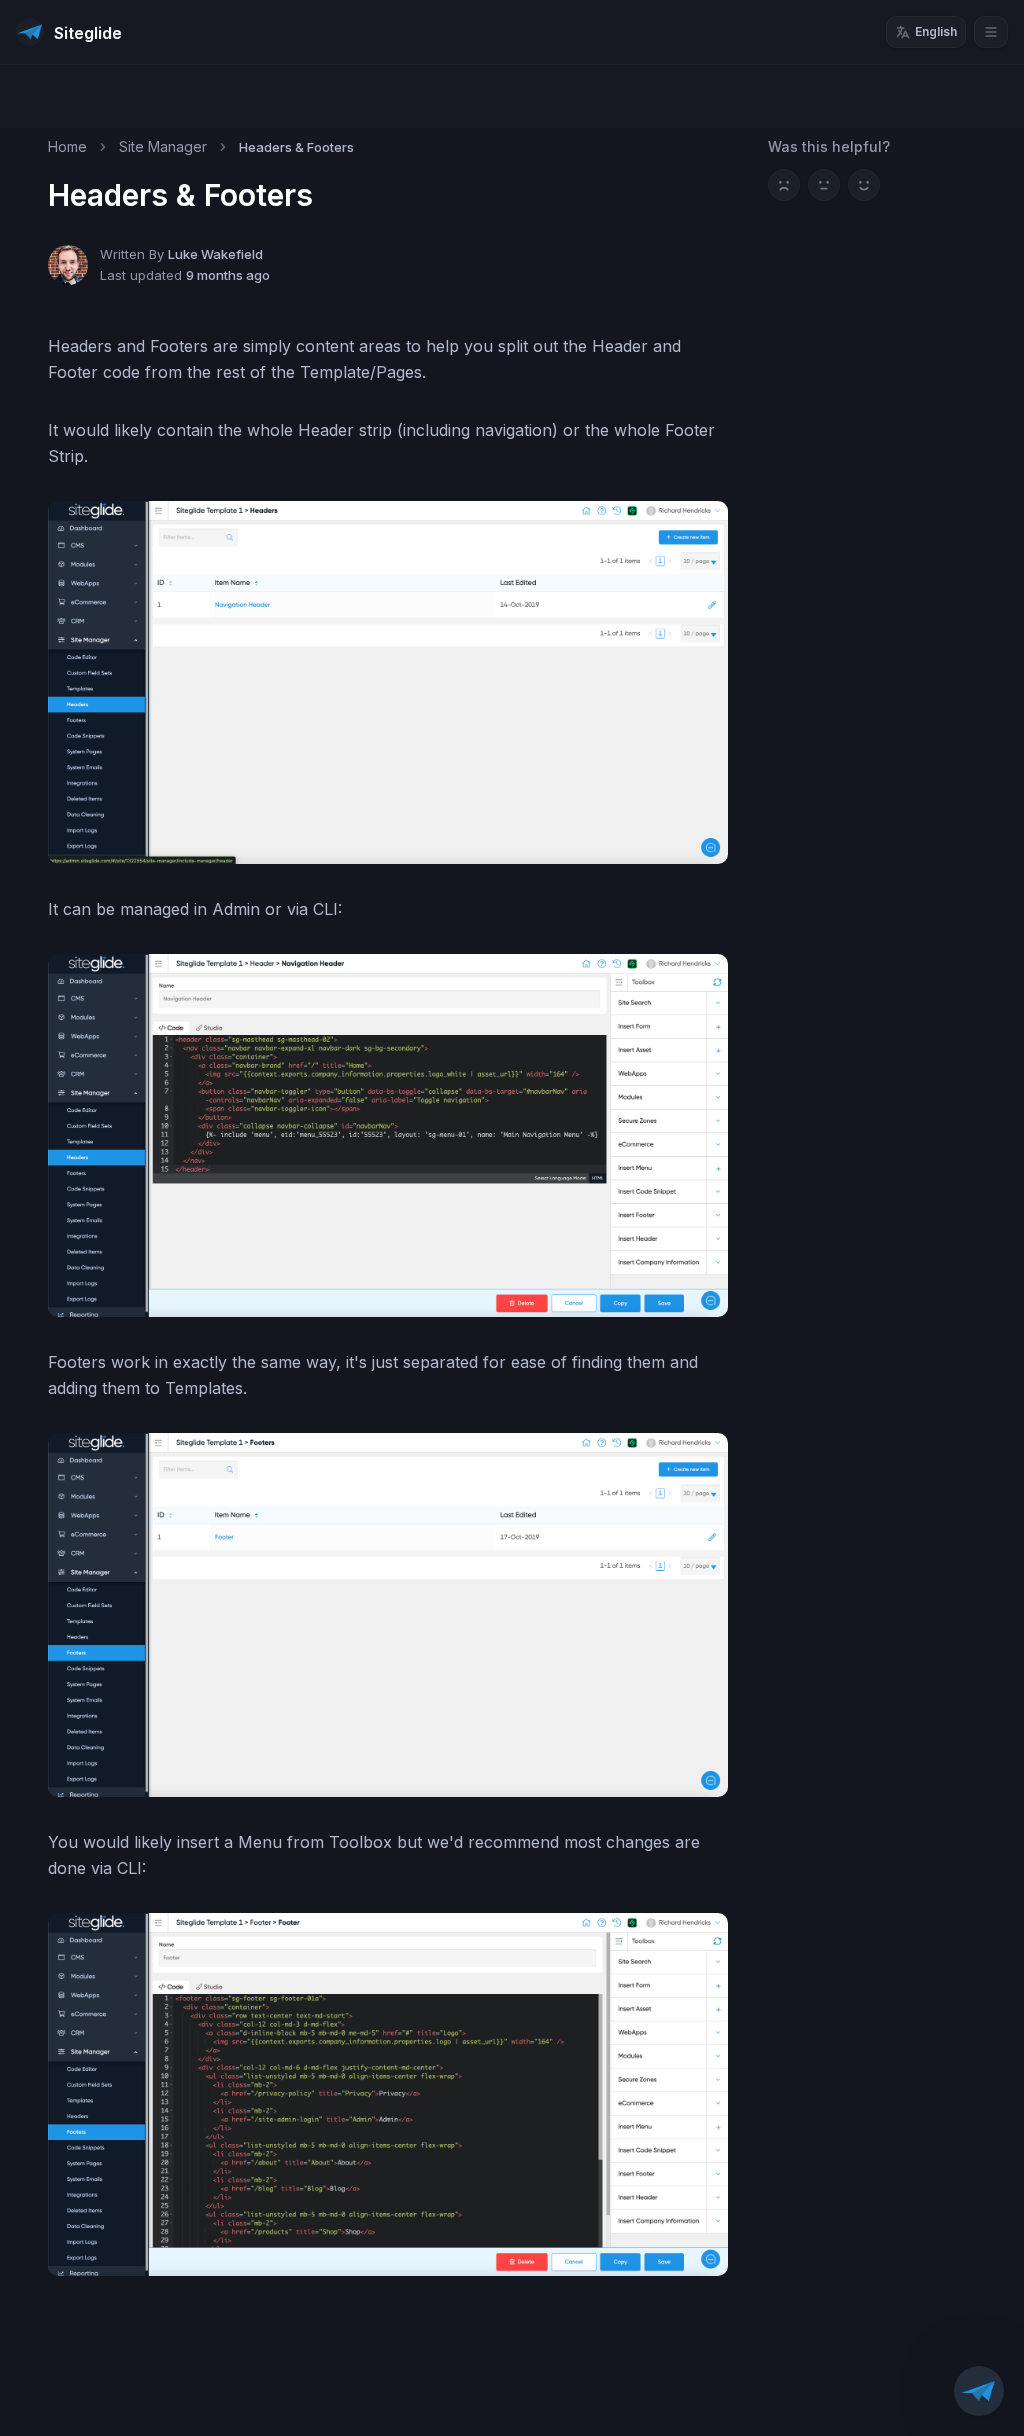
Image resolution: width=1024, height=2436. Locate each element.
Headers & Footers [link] (296, 147)
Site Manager (163, 146)
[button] (979, 2391)
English (936, 31)
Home (67, 146)
